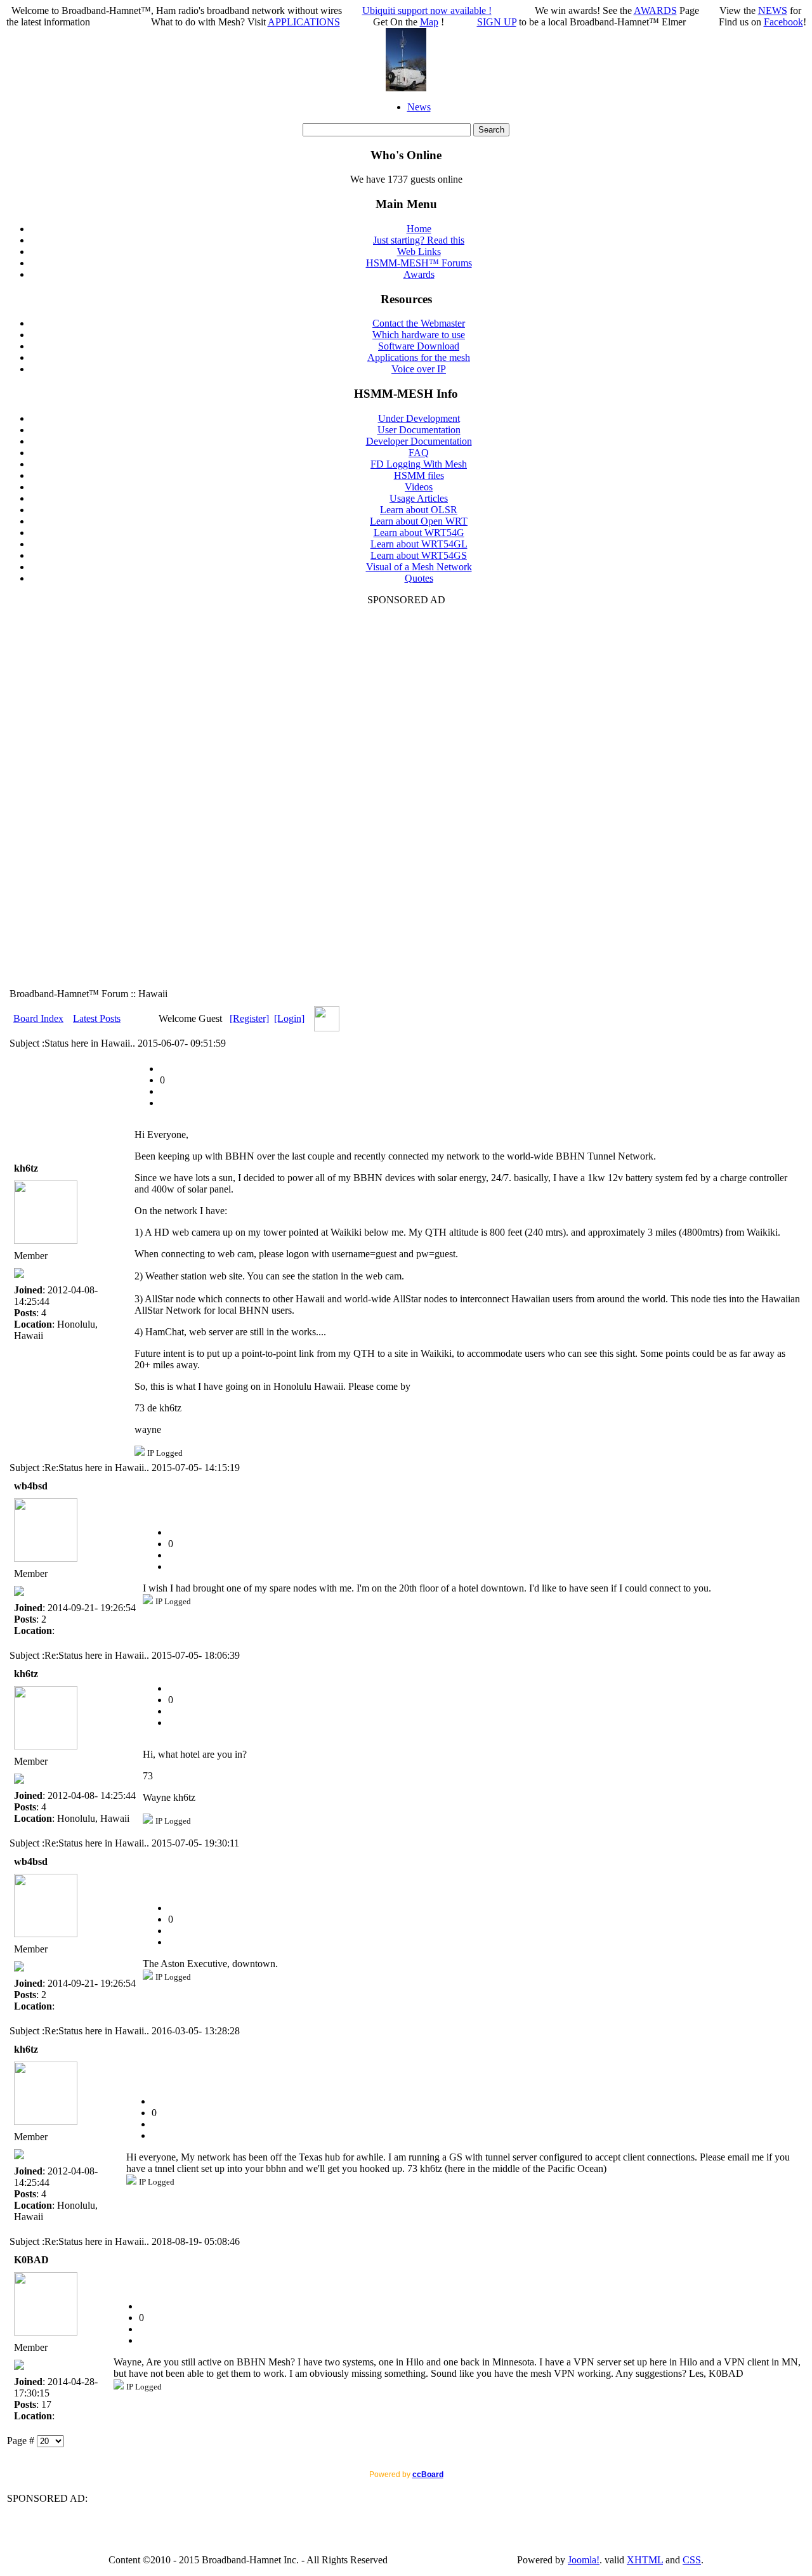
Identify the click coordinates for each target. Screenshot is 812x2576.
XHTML (645, 2560)
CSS (692, 2560)
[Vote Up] (164, 1103)
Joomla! (584, 2560)
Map (429, 22)
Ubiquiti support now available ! (427, 10)
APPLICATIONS (304, 22)
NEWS (773, 10)
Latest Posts (97, 1018)
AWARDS (655, 10)
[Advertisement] (406, 796)
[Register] (249, 1018)
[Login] (289, 1018)
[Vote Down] (164, 1091)
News (419, 107)
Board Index (38, 1018)
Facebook (783, 22)
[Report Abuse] (164, 1069)
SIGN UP (497, 22)
